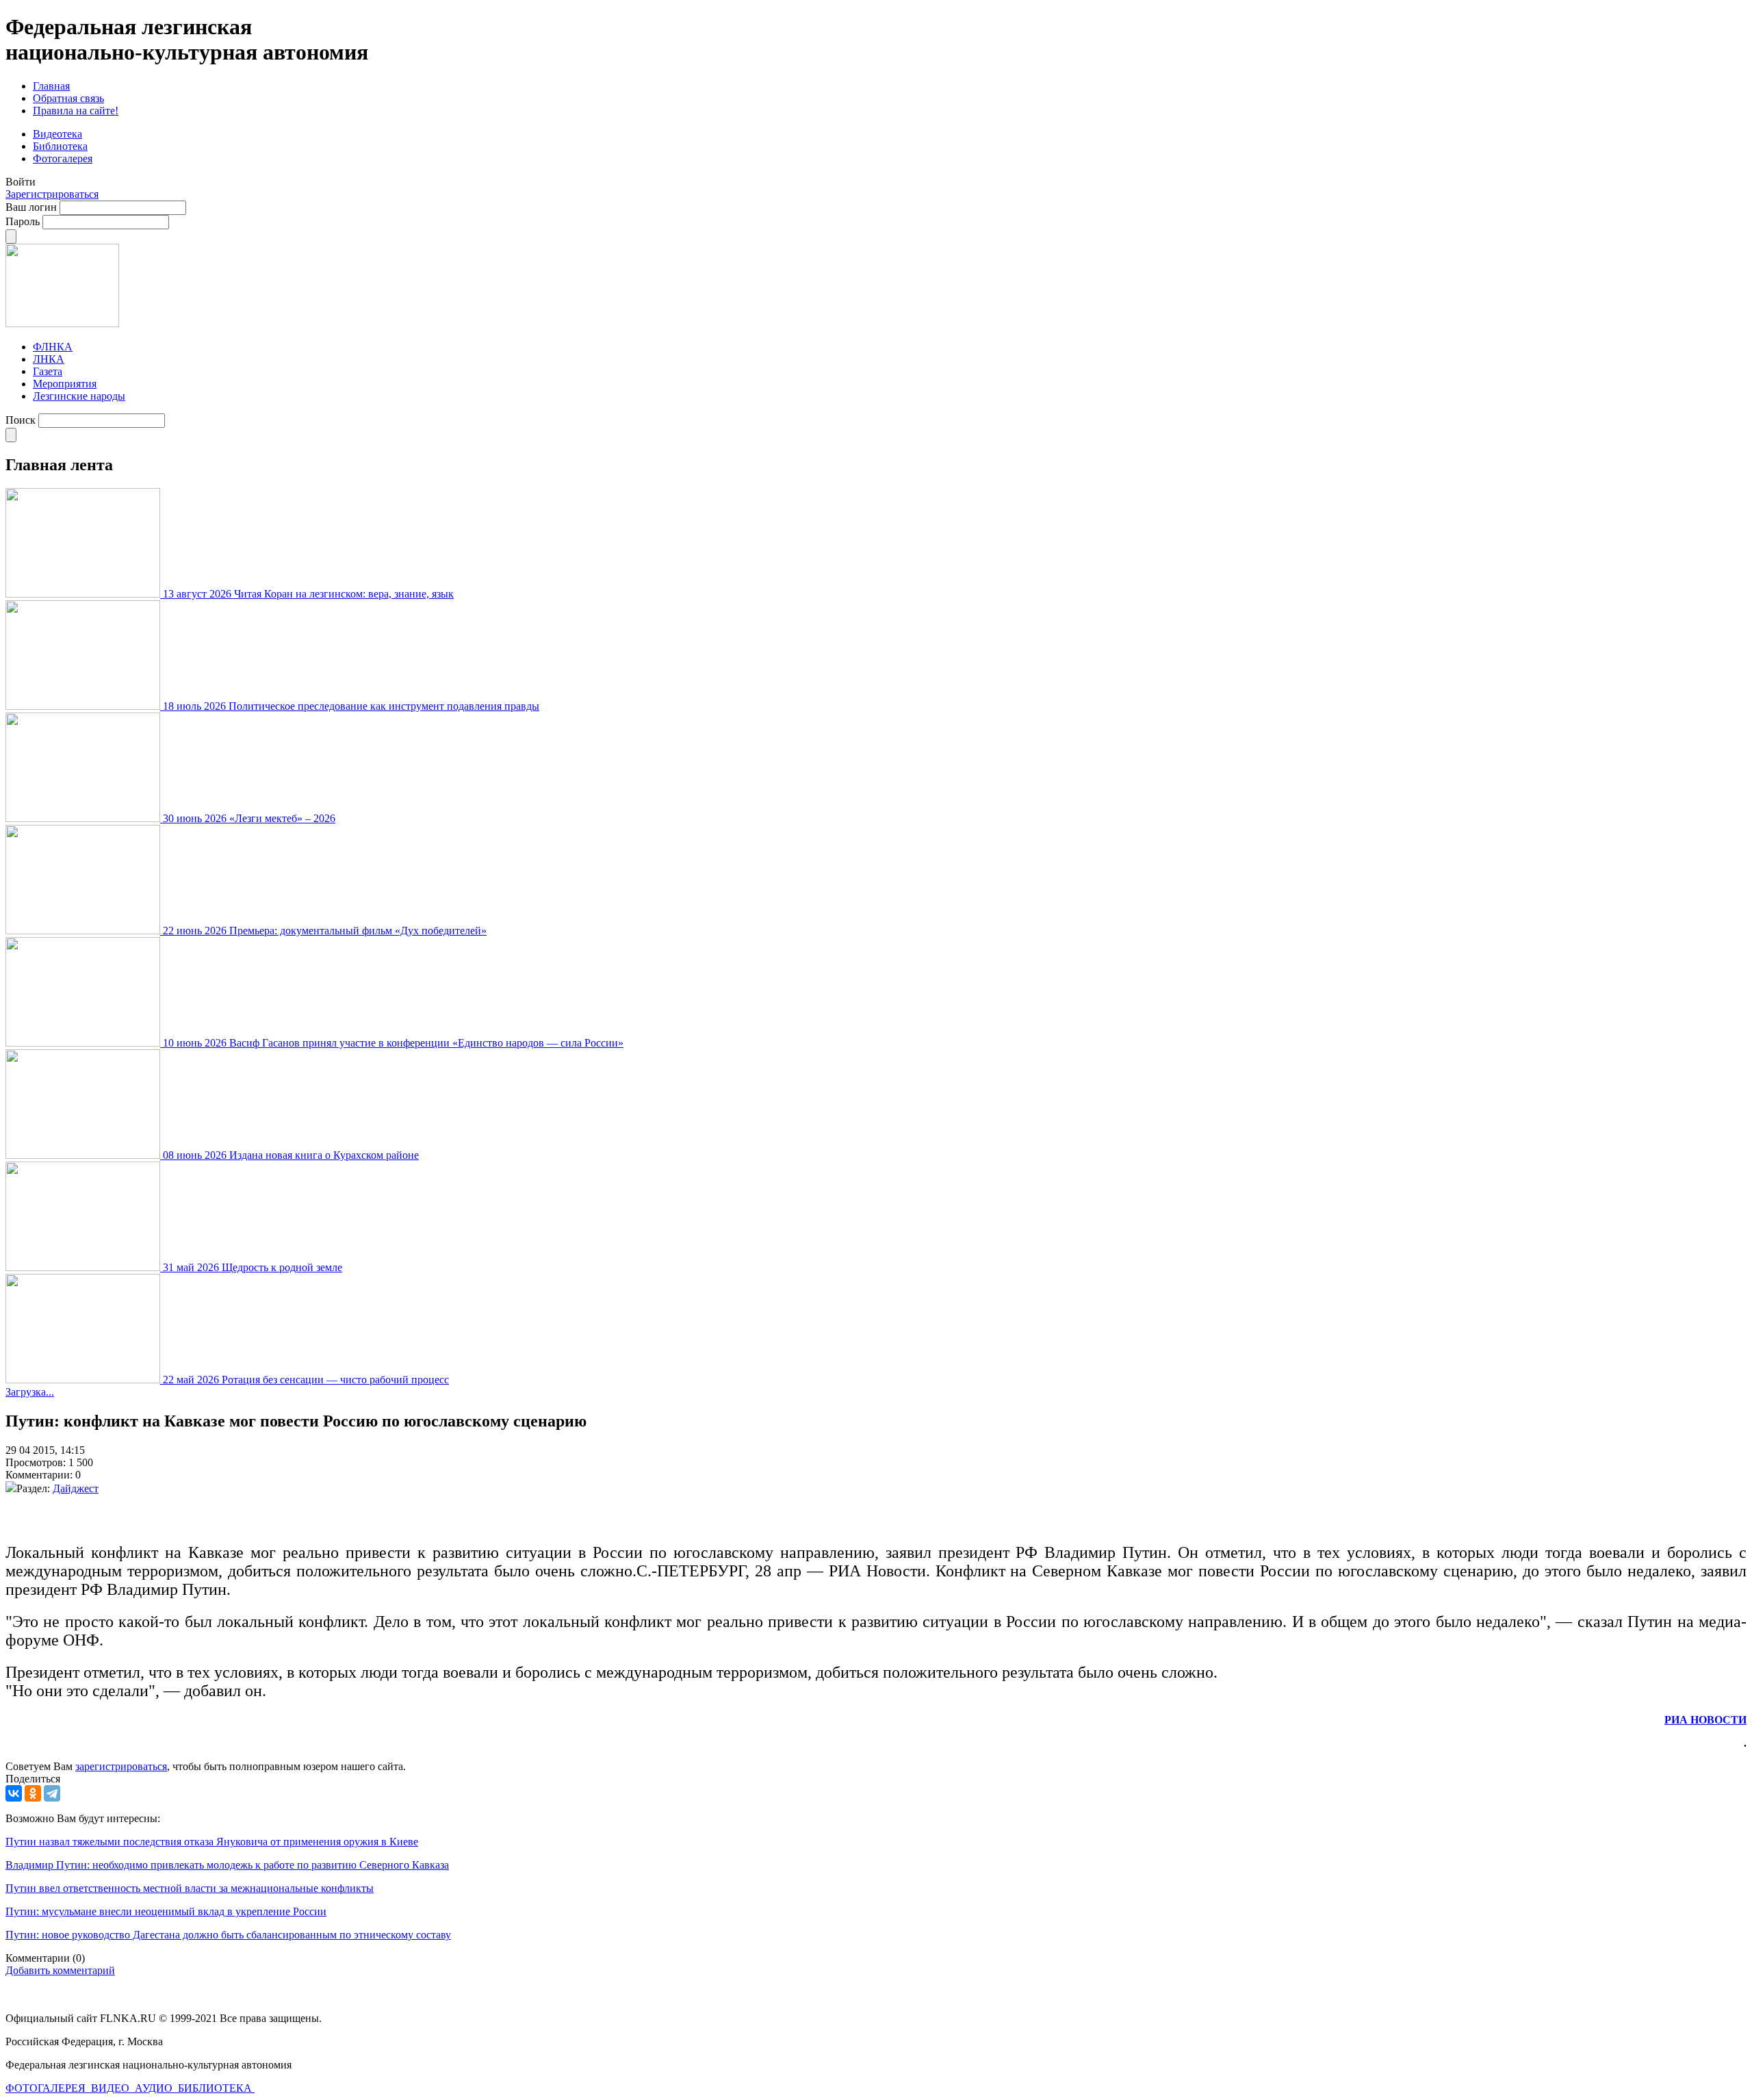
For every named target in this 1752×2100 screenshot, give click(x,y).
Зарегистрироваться (52, 194)
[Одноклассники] (33, 1793)
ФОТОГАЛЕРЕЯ (47, 2088)
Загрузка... (30, 1392)
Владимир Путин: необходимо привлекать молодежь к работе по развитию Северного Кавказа (227, 1865)
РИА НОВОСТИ (1705, 1720)
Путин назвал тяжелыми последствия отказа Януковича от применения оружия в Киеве (212, 1842)
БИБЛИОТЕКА (216, 2088)
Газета (48, 371)
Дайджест (76, 1488)
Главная (51, 86)
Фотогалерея (63, 158)
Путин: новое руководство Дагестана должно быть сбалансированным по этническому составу (228, 1935)
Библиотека (60, 146)
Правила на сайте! (76, 111)
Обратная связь (68, 98)
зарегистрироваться (121, 1766)
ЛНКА (49, 359)
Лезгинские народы (79, 396)
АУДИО (155, 2088)
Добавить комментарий (60, 1970)
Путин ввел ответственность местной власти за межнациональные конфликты (190, 1888)
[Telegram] (52, 1793)
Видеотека (57, 134)
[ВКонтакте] (14, 1793)
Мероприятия (65, 384)
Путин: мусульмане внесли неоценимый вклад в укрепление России (166, 1911)
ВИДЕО (112, 2088)
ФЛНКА (53, 347)
